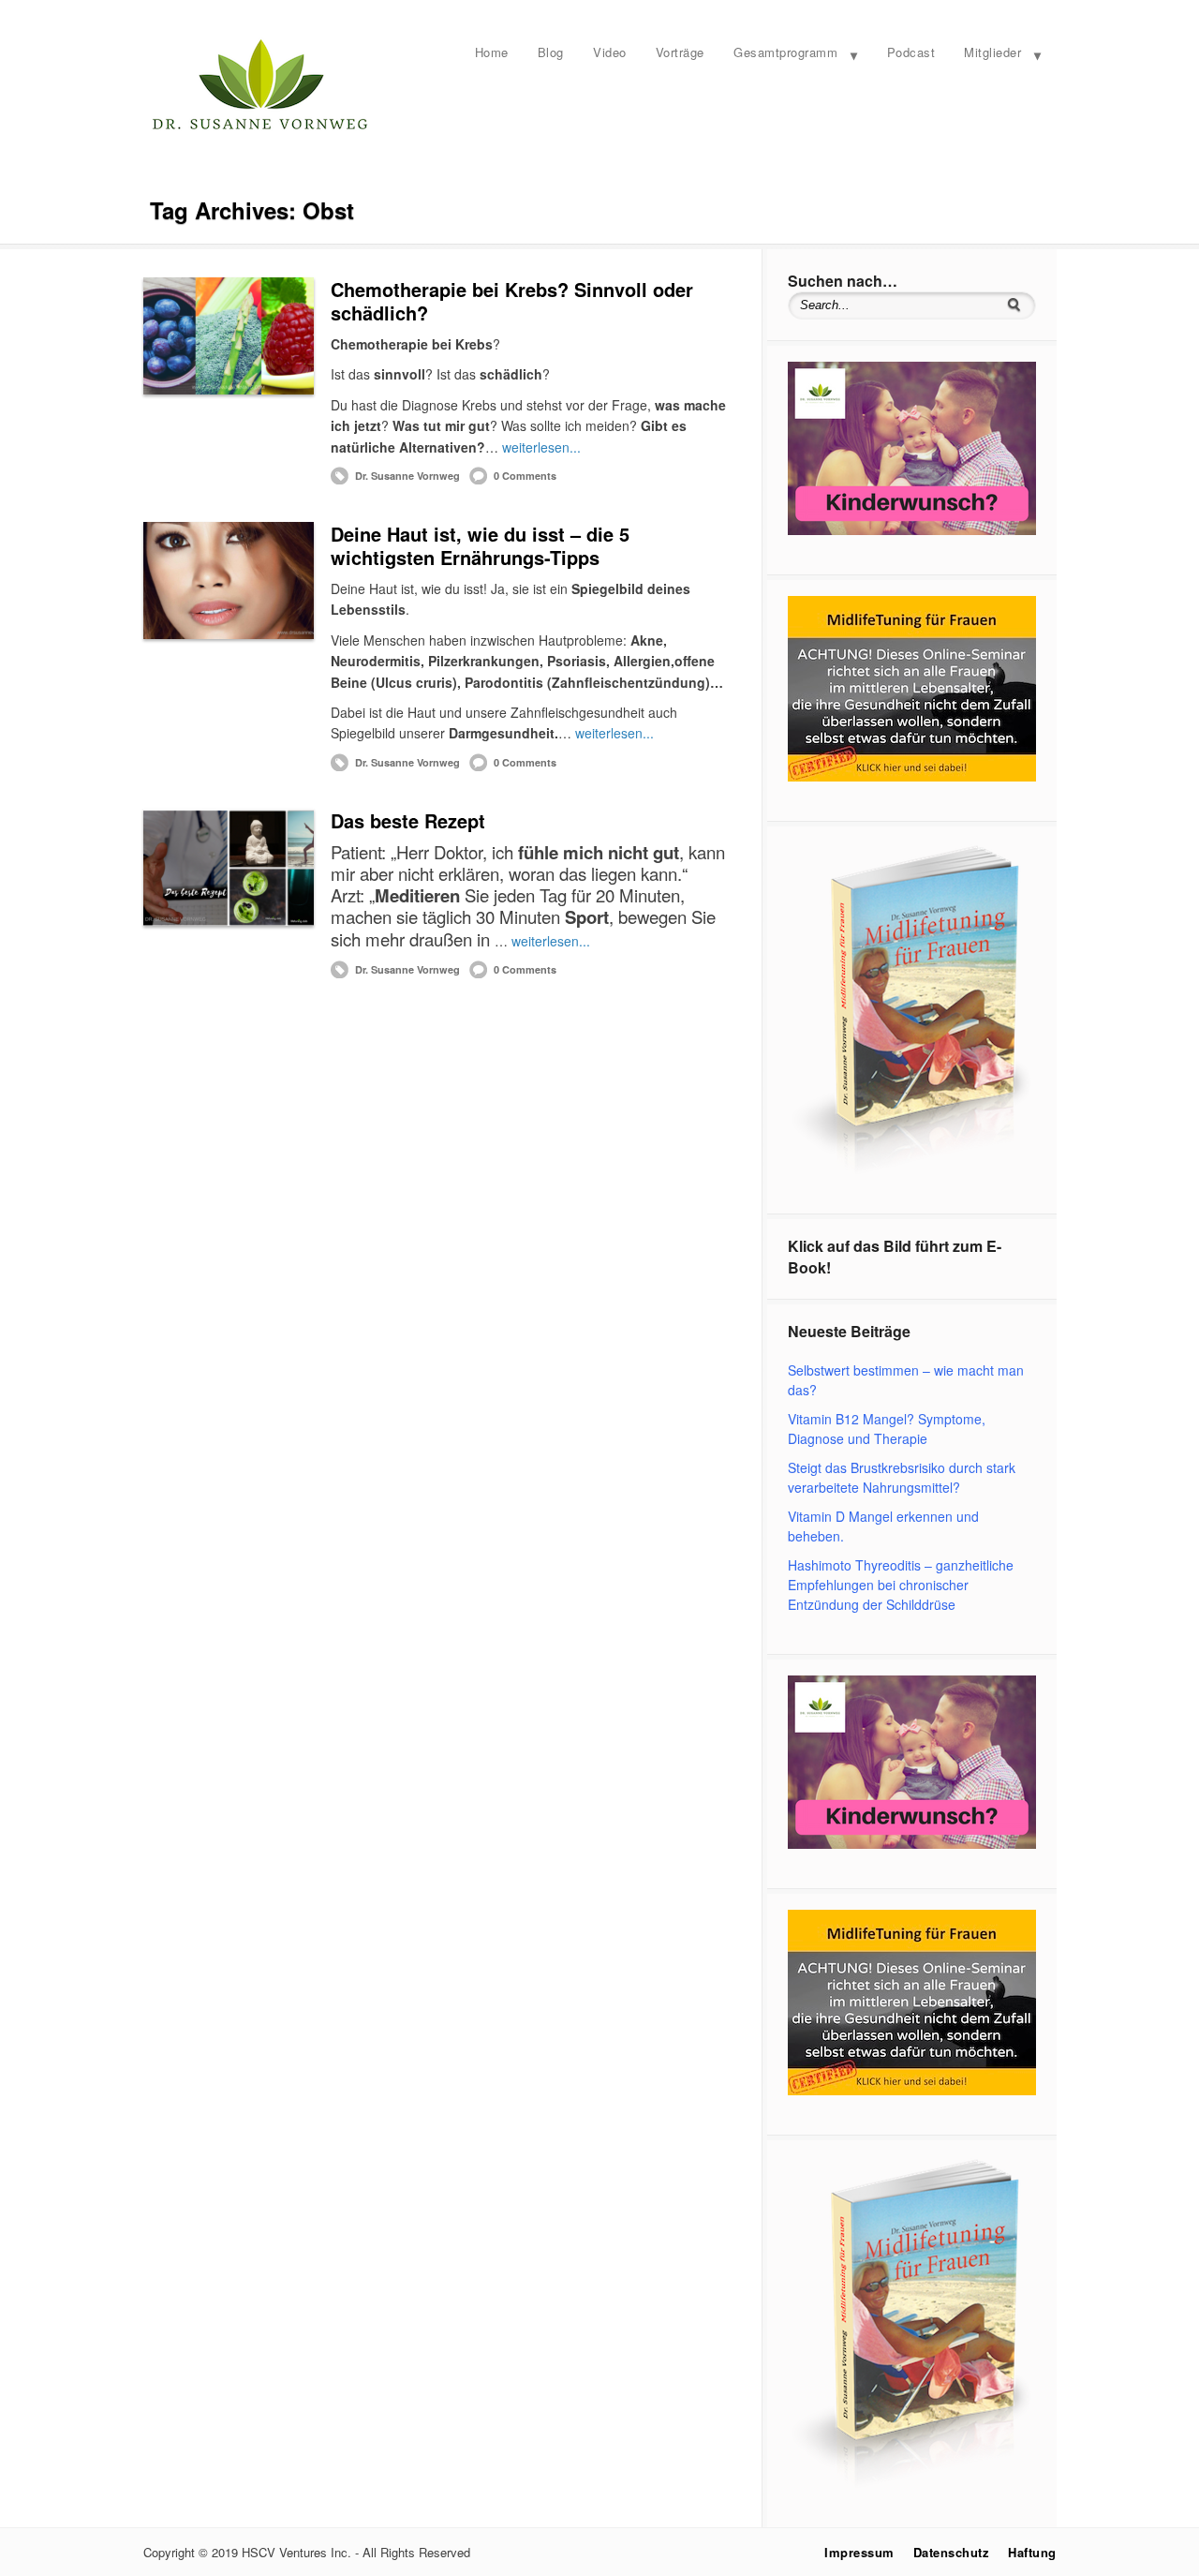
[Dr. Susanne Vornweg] (260, 127)
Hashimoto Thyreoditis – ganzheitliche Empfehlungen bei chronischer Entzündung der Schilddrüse (901, 1585)
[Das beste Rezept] (229, 867)
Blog (551, 52)
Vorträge (680, 52)
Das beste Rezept (408, 820)
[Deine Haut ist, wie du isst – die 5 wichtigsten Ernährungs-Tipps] (229, 581)
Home (492, 52)
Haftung (1032, 2552)
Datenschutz (952, 2552)
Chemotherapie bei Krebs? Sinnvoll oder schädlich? (512, 301)
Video (610, 52)
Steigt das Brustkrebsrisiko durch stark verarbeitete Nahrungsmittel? (902, 1477)
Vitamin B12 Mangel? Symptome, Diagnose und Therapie (887, 1429)
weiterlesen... (541, 447)
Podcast (911, 52)
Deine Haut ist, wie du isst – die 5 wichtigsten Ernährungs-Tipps (480, 545)
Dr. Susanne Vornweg (407, 476)
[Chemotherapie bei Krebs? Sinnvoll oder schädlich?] (229, 336)
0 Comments (525, 476)
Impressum (859, 2552)
